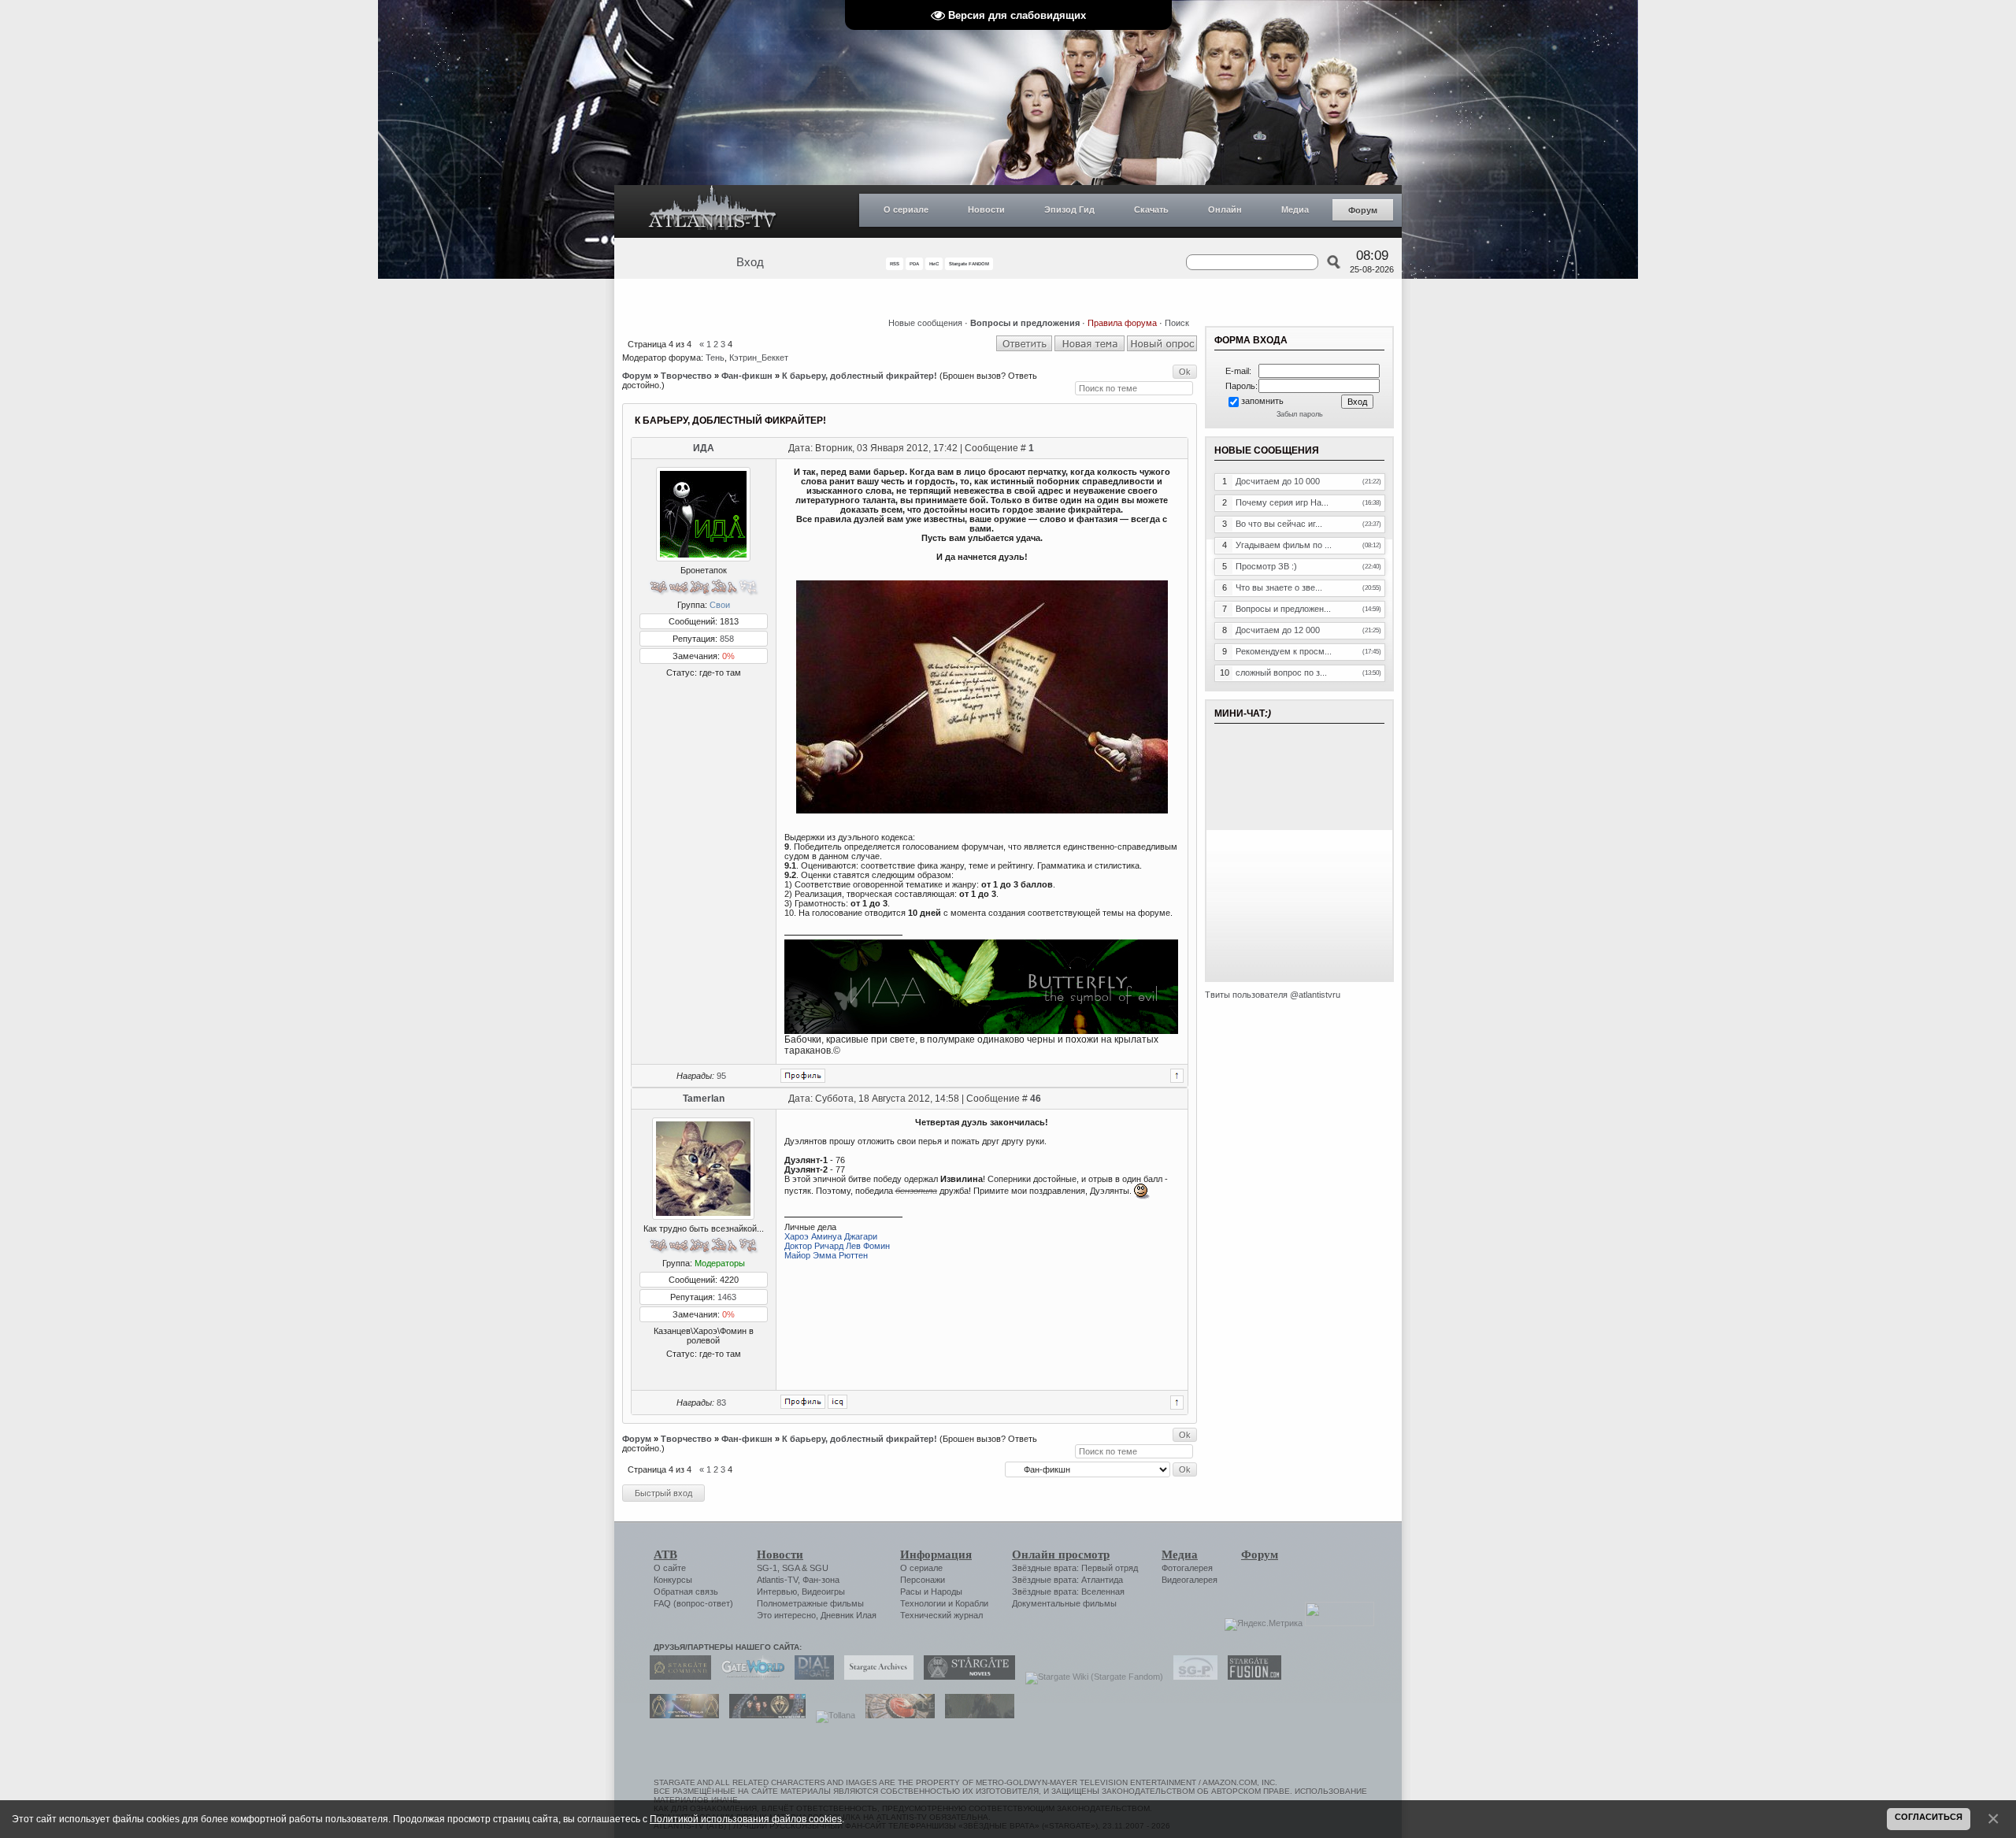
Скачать (1151, 209)
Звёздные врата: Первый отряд (1075, 1568)
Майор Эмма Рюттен (826, 1255)
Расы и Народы (931, 1592)
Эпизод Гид (1069, 209)
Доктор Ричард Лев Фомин (837, 1246)
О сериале (906, 209)
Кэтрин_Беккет (759, 358)
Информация (936, 1555)
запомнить (1262, 401)
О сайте (670, 1568)
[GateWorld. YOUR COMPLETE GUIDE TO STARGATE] (749, 1677)
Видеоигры (823, 1592)
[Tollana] (832, 1715)
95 (721, 1076)
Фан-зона (821, 1580)
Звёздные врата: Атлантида (1067, 1580)
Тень (715, 358)
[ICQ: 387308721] (838, 1402)
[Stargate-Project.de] (1191, 1677)
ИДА (704, 448)
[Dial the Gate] (810, 1677)
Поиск (1177, 323)
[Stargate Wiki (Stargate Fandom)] (1090, 1677)
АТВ (665, 1555)
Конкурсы (673, 1580)
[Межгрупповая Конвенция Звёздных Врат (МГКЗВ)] (680, 1715)
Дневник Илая (849, 1615)
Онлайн (1225, 209)
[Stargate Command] (676, 1677)
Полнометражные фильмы (810, 1603)
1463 (727, 1297)
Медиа (1295, 209)
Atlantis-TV (777, 1580)
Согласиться (1929, 1817)
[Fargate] (896, 1715)
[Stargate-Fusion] (1251, 1677)
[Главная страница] (713, 211)
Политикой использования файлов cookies (746, 1819)
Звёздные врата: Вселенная (1068, 1592)
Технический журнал (941, 1615)
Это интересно (786, 1615)
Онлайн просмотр (1061, 1555)
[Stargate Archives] (875, 1677)
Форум (1363, 210)
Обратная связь (686, 1592)
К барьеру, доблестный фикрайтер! (860, 376)
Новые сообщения (925, 323)
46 (1036, 1099)
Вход (750, 262)
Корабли (972, 1603)
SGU (819, 1568)
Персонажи (923, 1580)
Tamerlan (704, 1099)
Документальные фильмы (1064, 1603)
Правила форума (1122, 323)
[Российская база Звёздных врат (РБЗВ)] (763, 1715)
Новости (986, 209)
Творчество (686, 376)
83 (721, 1403)
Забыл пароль (1300, 414)
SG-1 (767, 1568)
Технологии (923, 1603)
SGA (791, 1568)
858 (727, 639)
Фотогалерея (1187, 1568)
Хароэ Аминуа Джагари (831, 1236)
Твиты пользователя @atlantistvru (1273, 995)
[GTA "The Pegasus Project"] (976, 1715)
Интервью (777, 1592)
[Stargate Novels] (965, 1677)
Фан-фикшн (747, 376)
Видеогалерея (1190, 1580)
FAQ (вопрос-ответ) (693, 1603)
